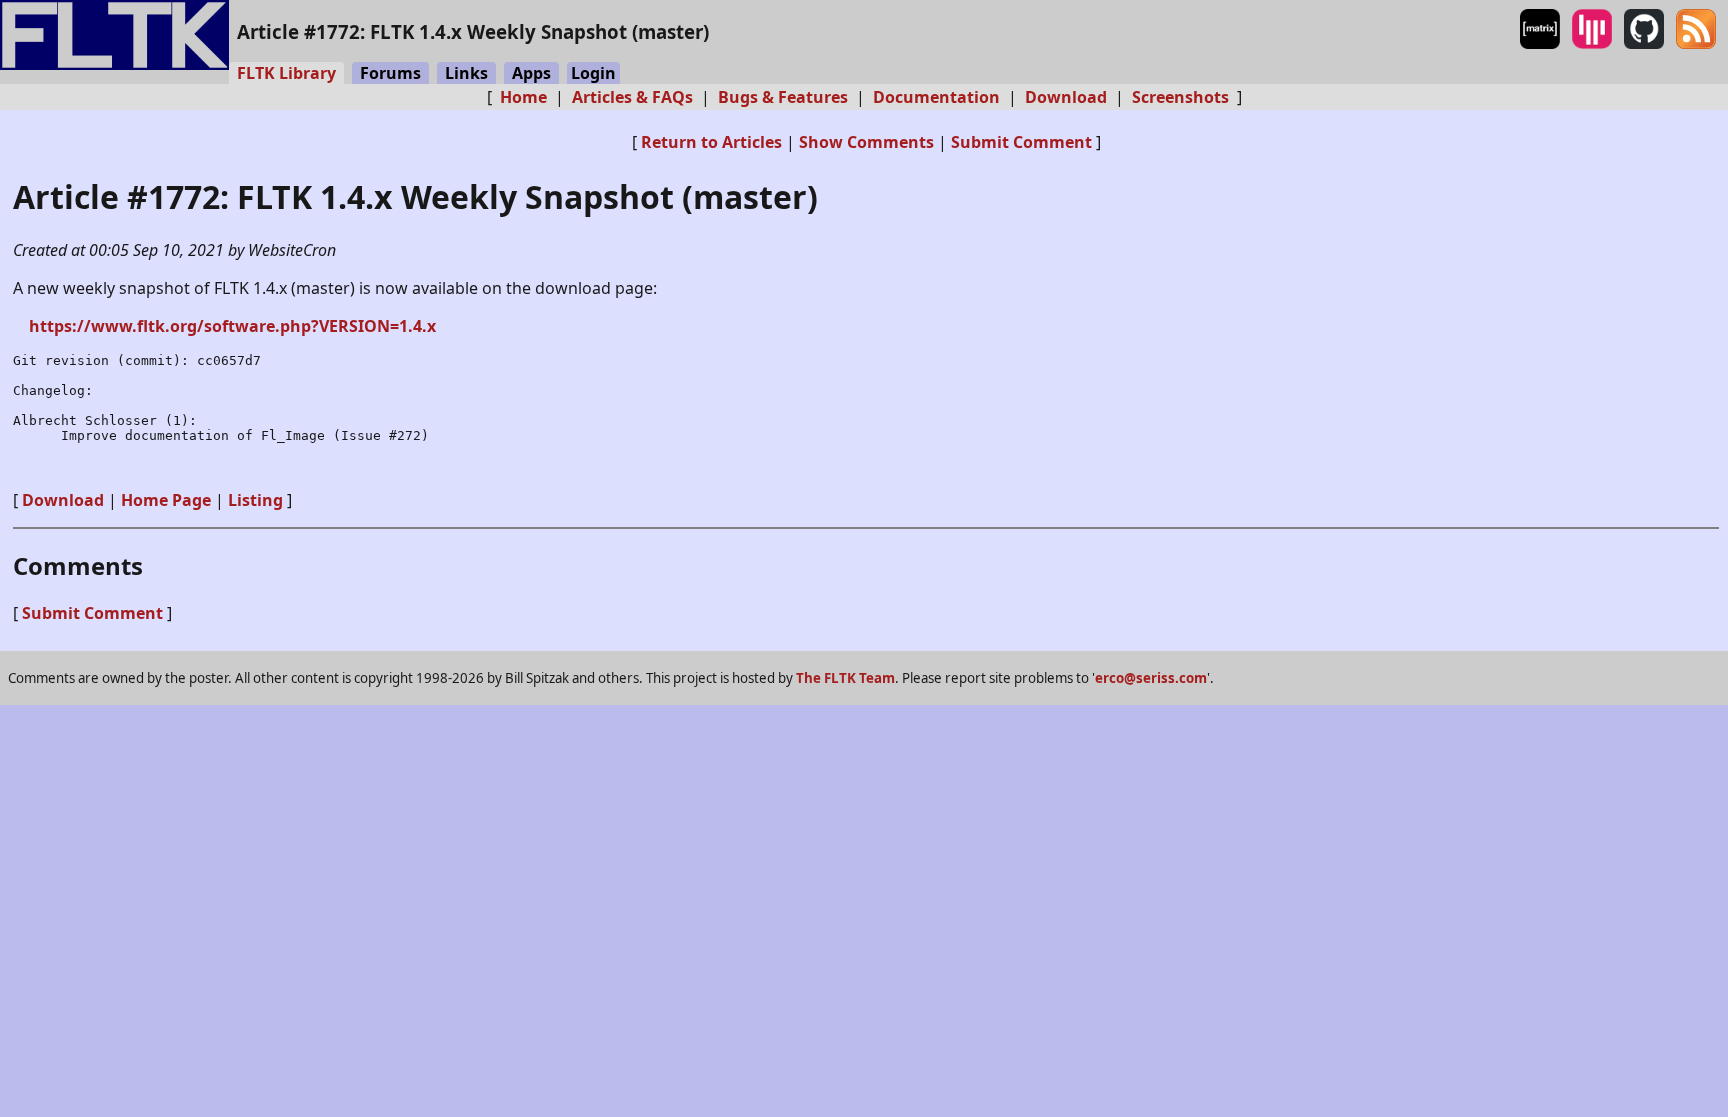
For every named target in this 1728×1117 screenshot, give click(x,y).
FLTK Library (286, 73)
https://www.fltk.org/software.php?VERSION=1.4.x (232, 326)
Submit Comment (1021, 142)
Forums (390, 73)
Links (466, 73)
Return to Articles (711, 142)
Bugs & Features (783, 97)
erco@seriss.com (1151, 678)
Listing (255, 500)
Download (1066, 97)
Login (593, 73)
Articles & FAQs (632, 97)
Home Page (166, 500)
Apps (531, 73)
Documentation (936, 97)
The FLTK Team (845, 678)
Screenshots (1180, 97)
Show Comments (866, 142)
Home (523, 97)
